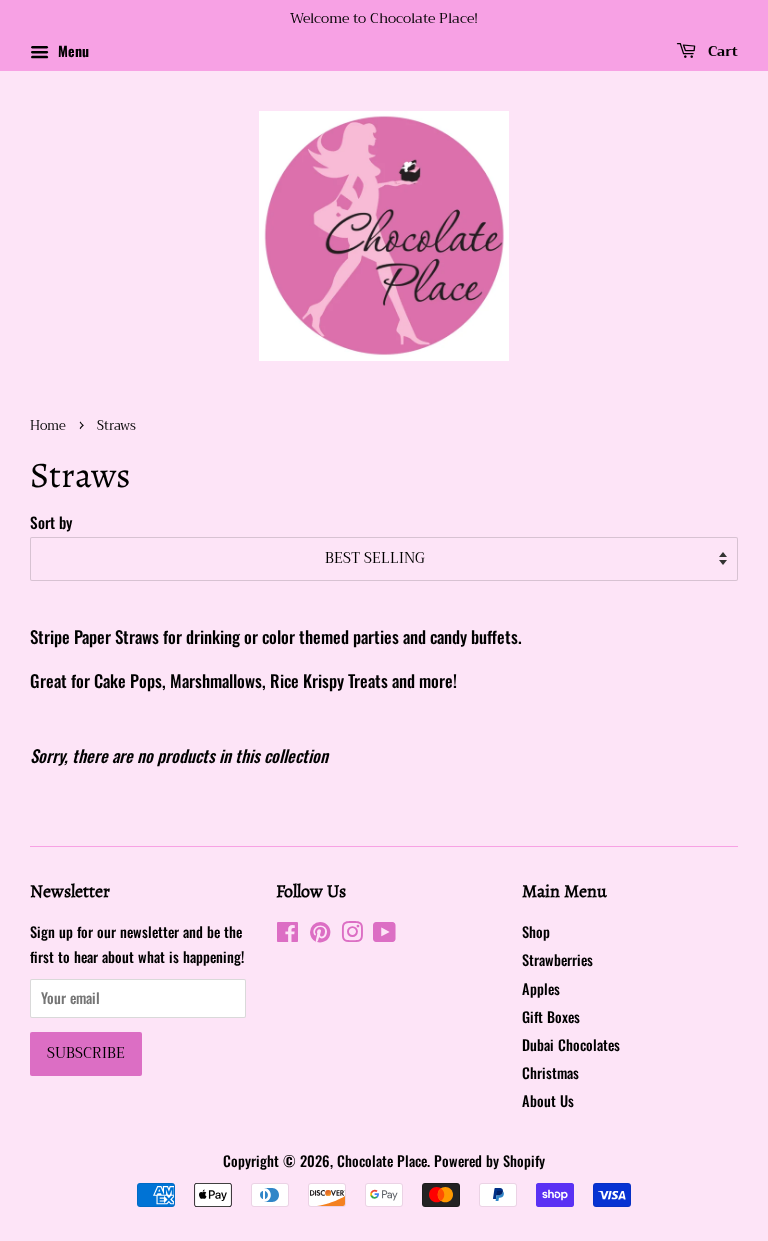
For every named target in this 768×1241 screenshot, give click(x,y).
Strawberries (557, 959)
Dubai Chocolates (571, 1044)
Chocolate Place (382, 1160)
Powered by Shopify (489, 1160)
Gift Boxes (551, 1016)
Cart (721, 51)
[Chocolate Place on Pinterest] (320, 934)
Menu (71, 50)
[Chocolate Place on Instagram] (352, 934)
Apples (541, 988)
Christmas (550, 1072)
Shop (536, 931)
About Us (548, 1100)
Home (48, 426)
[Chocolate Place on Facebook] (287, 934)
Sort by (51, 522)
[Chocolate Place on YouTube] (384, 934)
